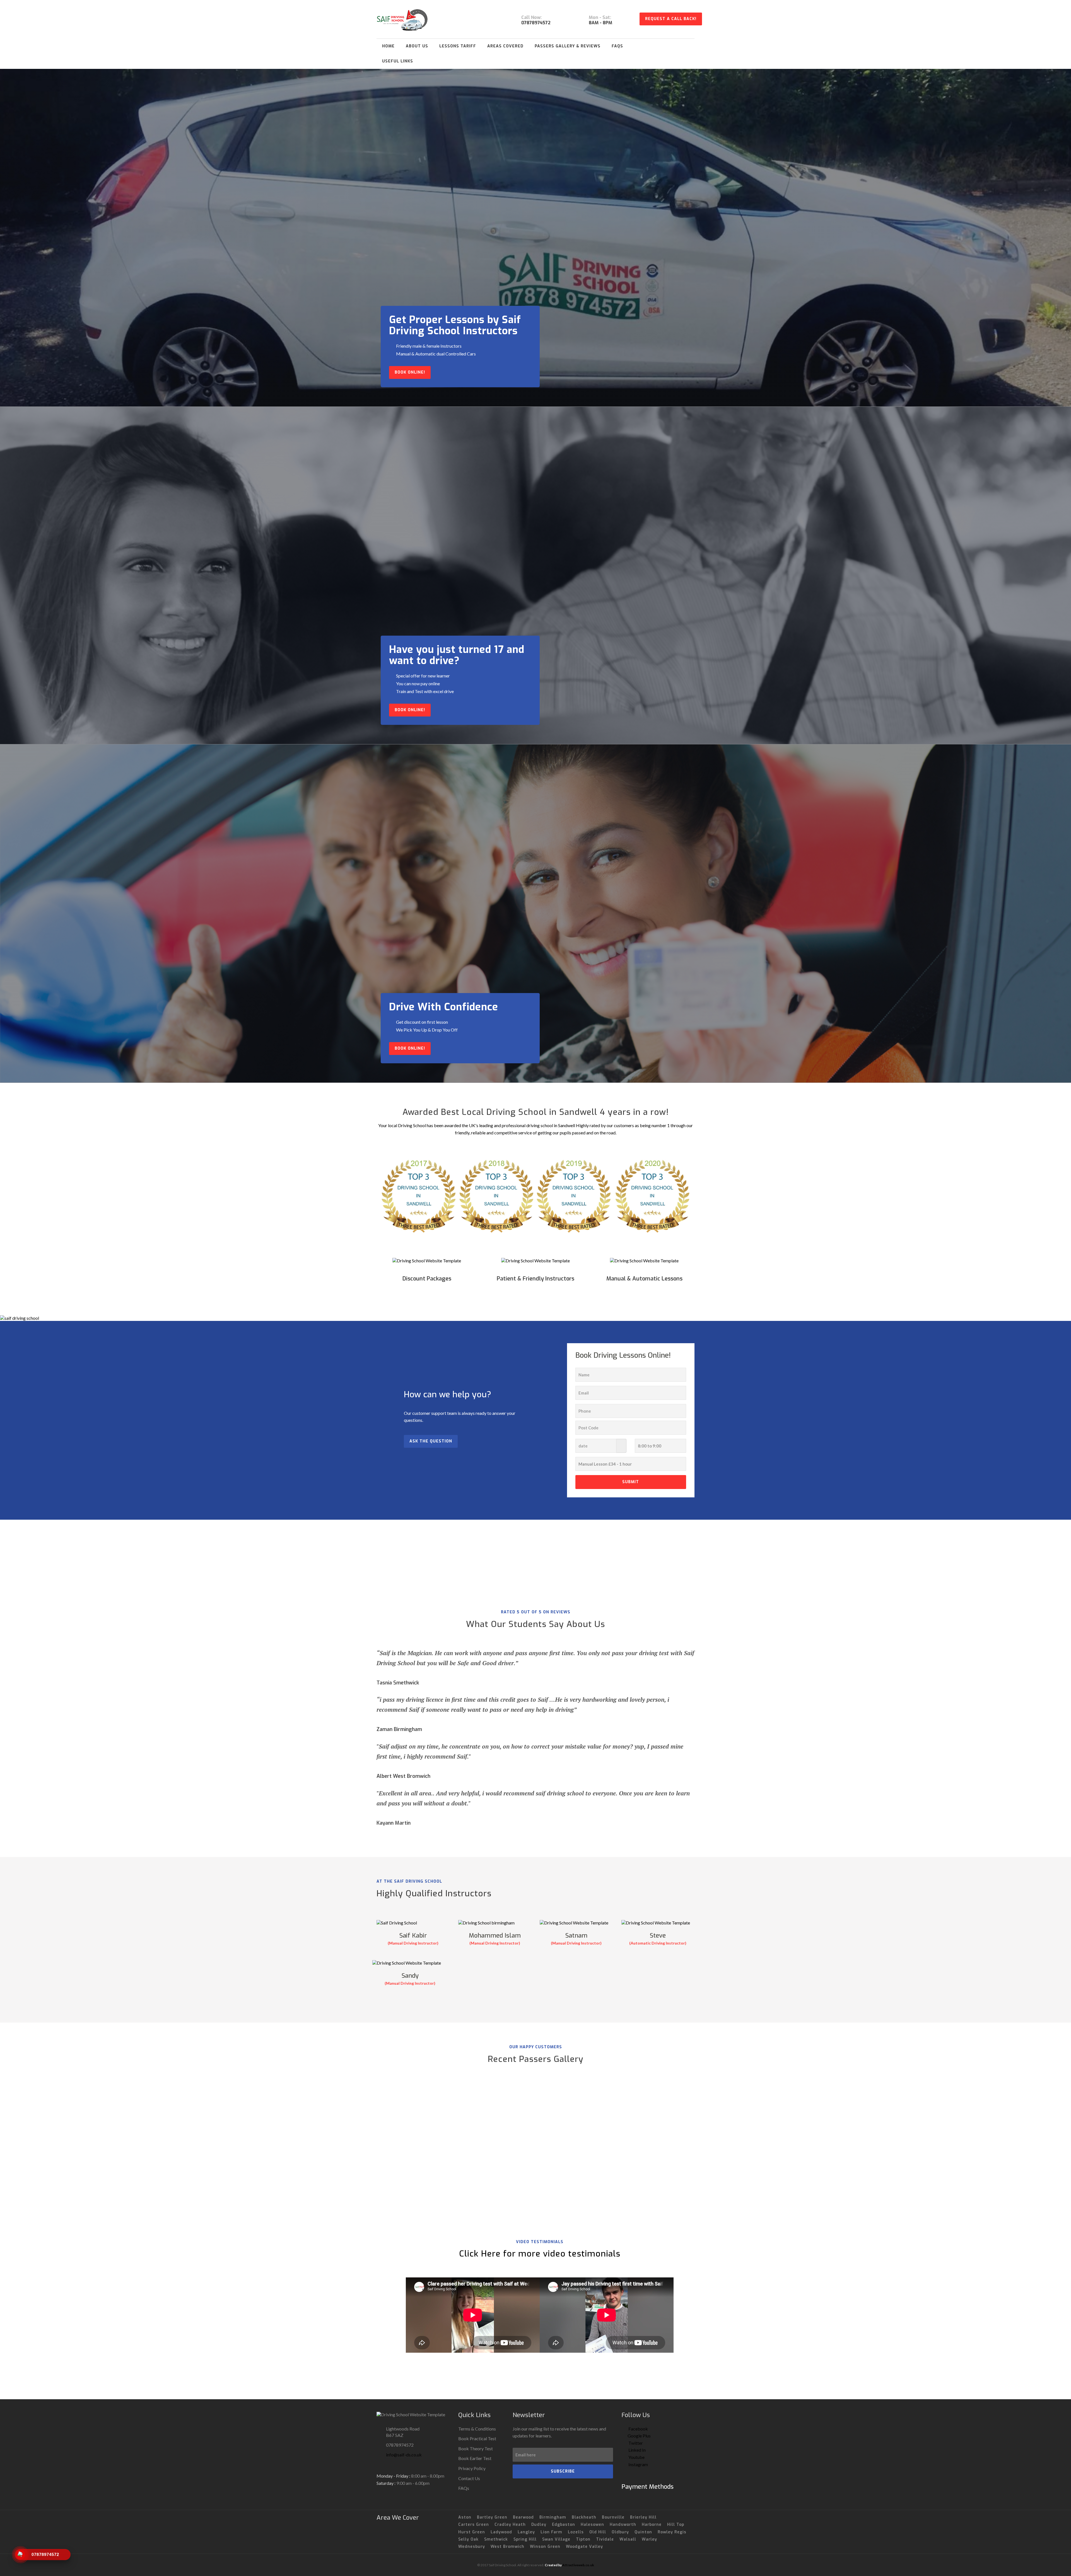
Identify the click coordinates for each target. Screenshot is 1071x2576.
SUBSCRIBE (563, 2471)
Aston (465, 2517)
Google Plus (639, 2436)
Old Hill (598, 2532)
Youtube (636, 2457)
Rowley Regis (672, 2532)
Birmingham (553, 2517)
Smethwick (496, 2539)
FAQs (617, 46)
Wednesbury (472, 2547)
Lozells (576, 2532)
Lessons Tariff (458, 46)
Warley (649, 2539)
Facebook (638, 2429)
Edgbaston (564, 2525)
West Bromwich (507, 2547)
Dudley (539, 2525)
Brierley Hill (643, 2517)
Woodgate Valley (584, 2547)
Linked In (637, 2450)
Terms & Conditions (477, 2429)
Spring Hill (525, 2539)
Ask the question (431, 1441)
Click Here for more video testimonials (540, 2254)
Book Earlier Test (475, 2458)
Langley (526, 2532)
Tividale (605, 2539)
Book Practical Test (477, 2438)
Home (388, 46)
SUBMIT (631, 1482)
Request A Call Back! (671, 19)
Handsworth (623, 2525)
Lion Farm (551, 2532)
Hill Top (676, 2525)
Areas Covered (505, 46)
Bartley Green (492, 2517)
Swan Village (556, 2539)
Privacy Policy (472, 2468)
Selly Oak (468, 2539)
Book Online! (410, 372)
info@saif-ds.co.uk (404, 2455)
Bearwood (523, 2517)
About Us (417, 46)
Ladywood (501, 2532)
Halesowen (592, 2525)
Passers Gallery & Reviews (568, 46)
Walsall (628, 2539)
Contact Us (469, 2478)
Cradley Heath (510, 2525)
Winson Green (545, 2547)
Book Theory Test (476, 2448)
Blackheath (584, 2517)
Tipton (583, 2539)
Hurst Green (472, 2532)
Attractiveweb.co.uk (578, 2565)
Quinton (643, 2532)
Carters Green (474, 2525)
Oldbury (620, 2532)
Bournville (613, 2517)
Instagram (638, 2464)
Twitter (635, 2443)
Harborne (652, 2525)
